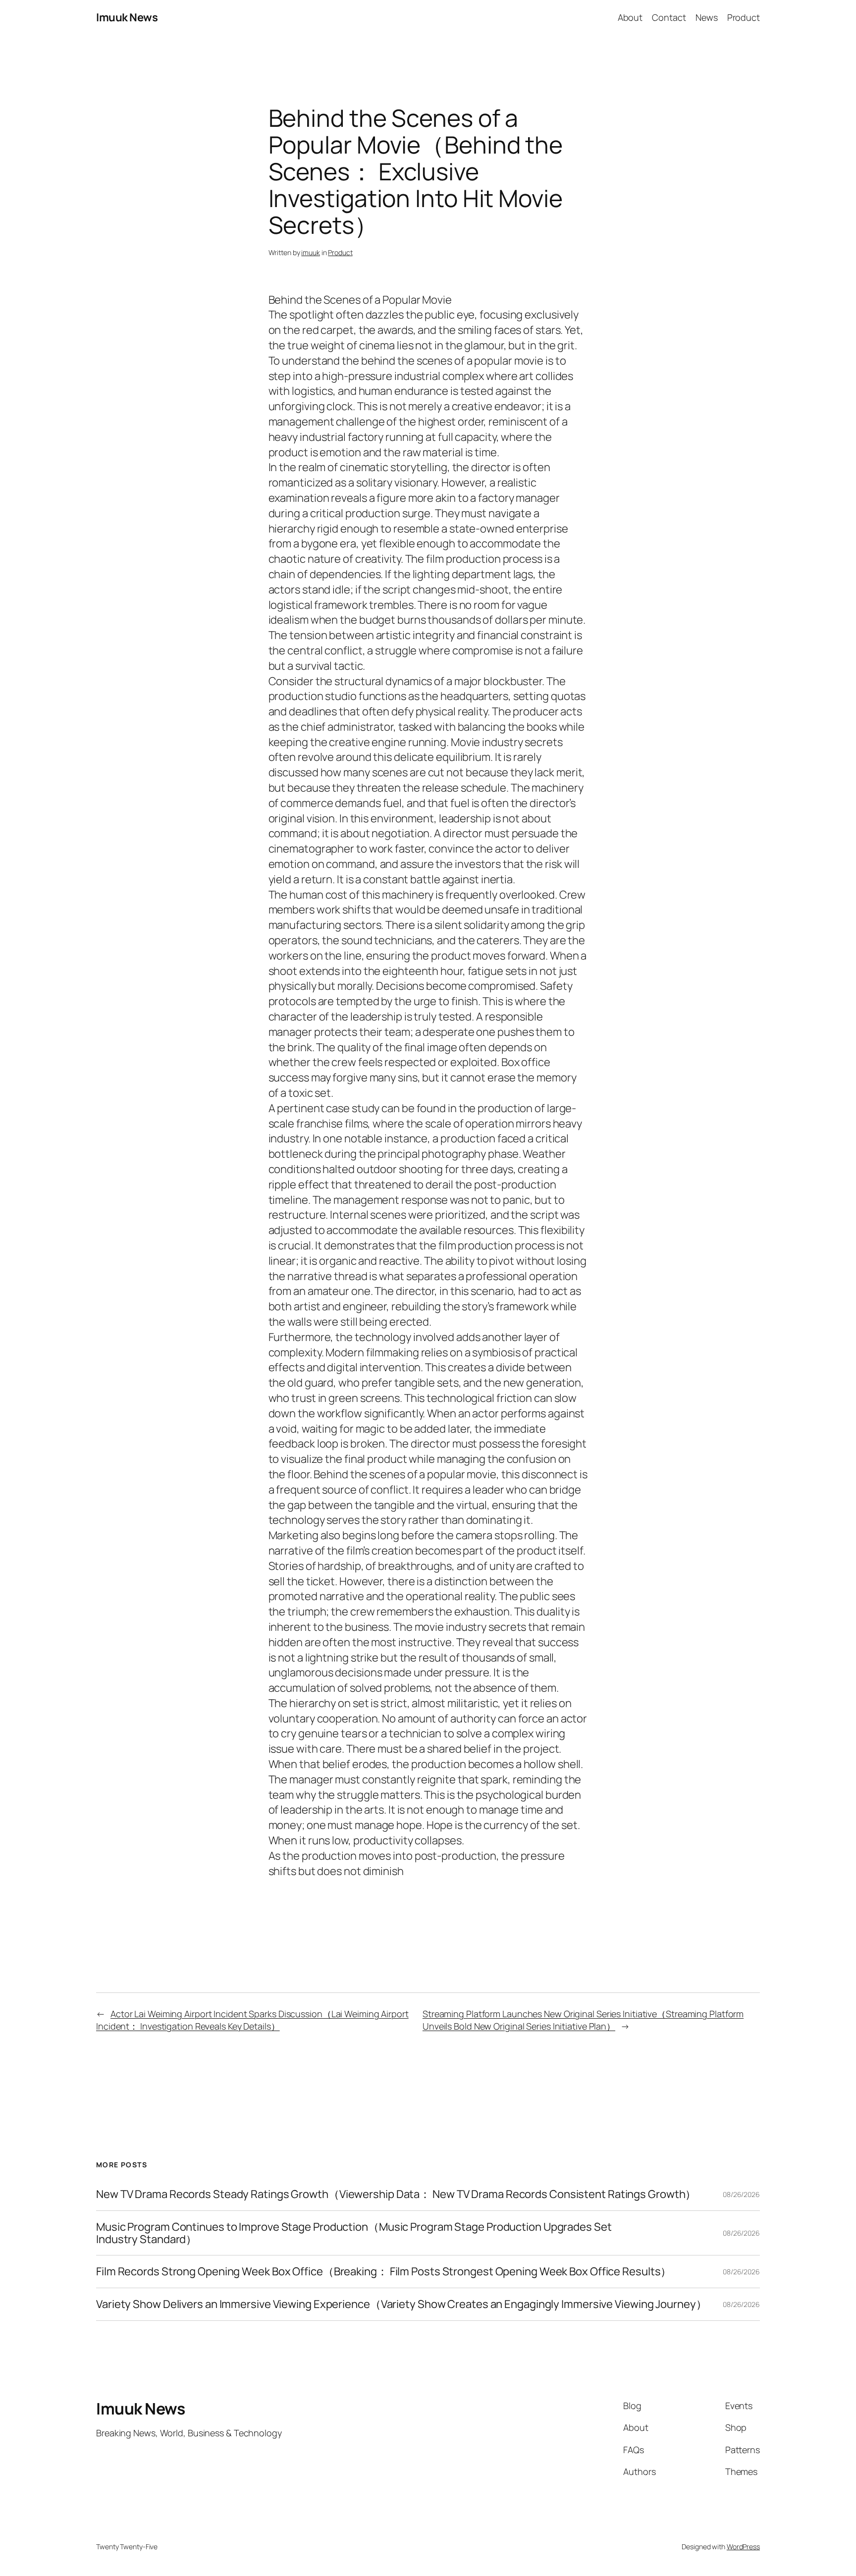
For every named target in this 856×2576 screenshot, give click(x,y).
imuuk (311, 252)
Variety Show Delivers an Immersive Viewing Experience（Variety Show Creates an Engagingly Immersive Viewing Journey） (401, 2304)
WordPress (743, 2547)
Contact (669, 17)
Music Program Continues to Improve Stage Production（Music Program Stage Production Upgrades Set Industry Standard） (354, 2233)
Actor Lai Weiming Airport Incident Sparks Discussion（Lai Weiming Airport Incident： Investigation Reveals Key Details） (252, 2020)
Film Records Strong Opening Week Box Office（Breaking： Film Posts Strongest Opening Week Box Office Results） (384, 2272)
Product (340, 252)
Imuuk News (127, 17)
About (630, 17)
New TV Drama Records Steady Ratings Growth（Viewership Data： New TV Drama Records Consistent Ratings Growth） (396, 2194)
